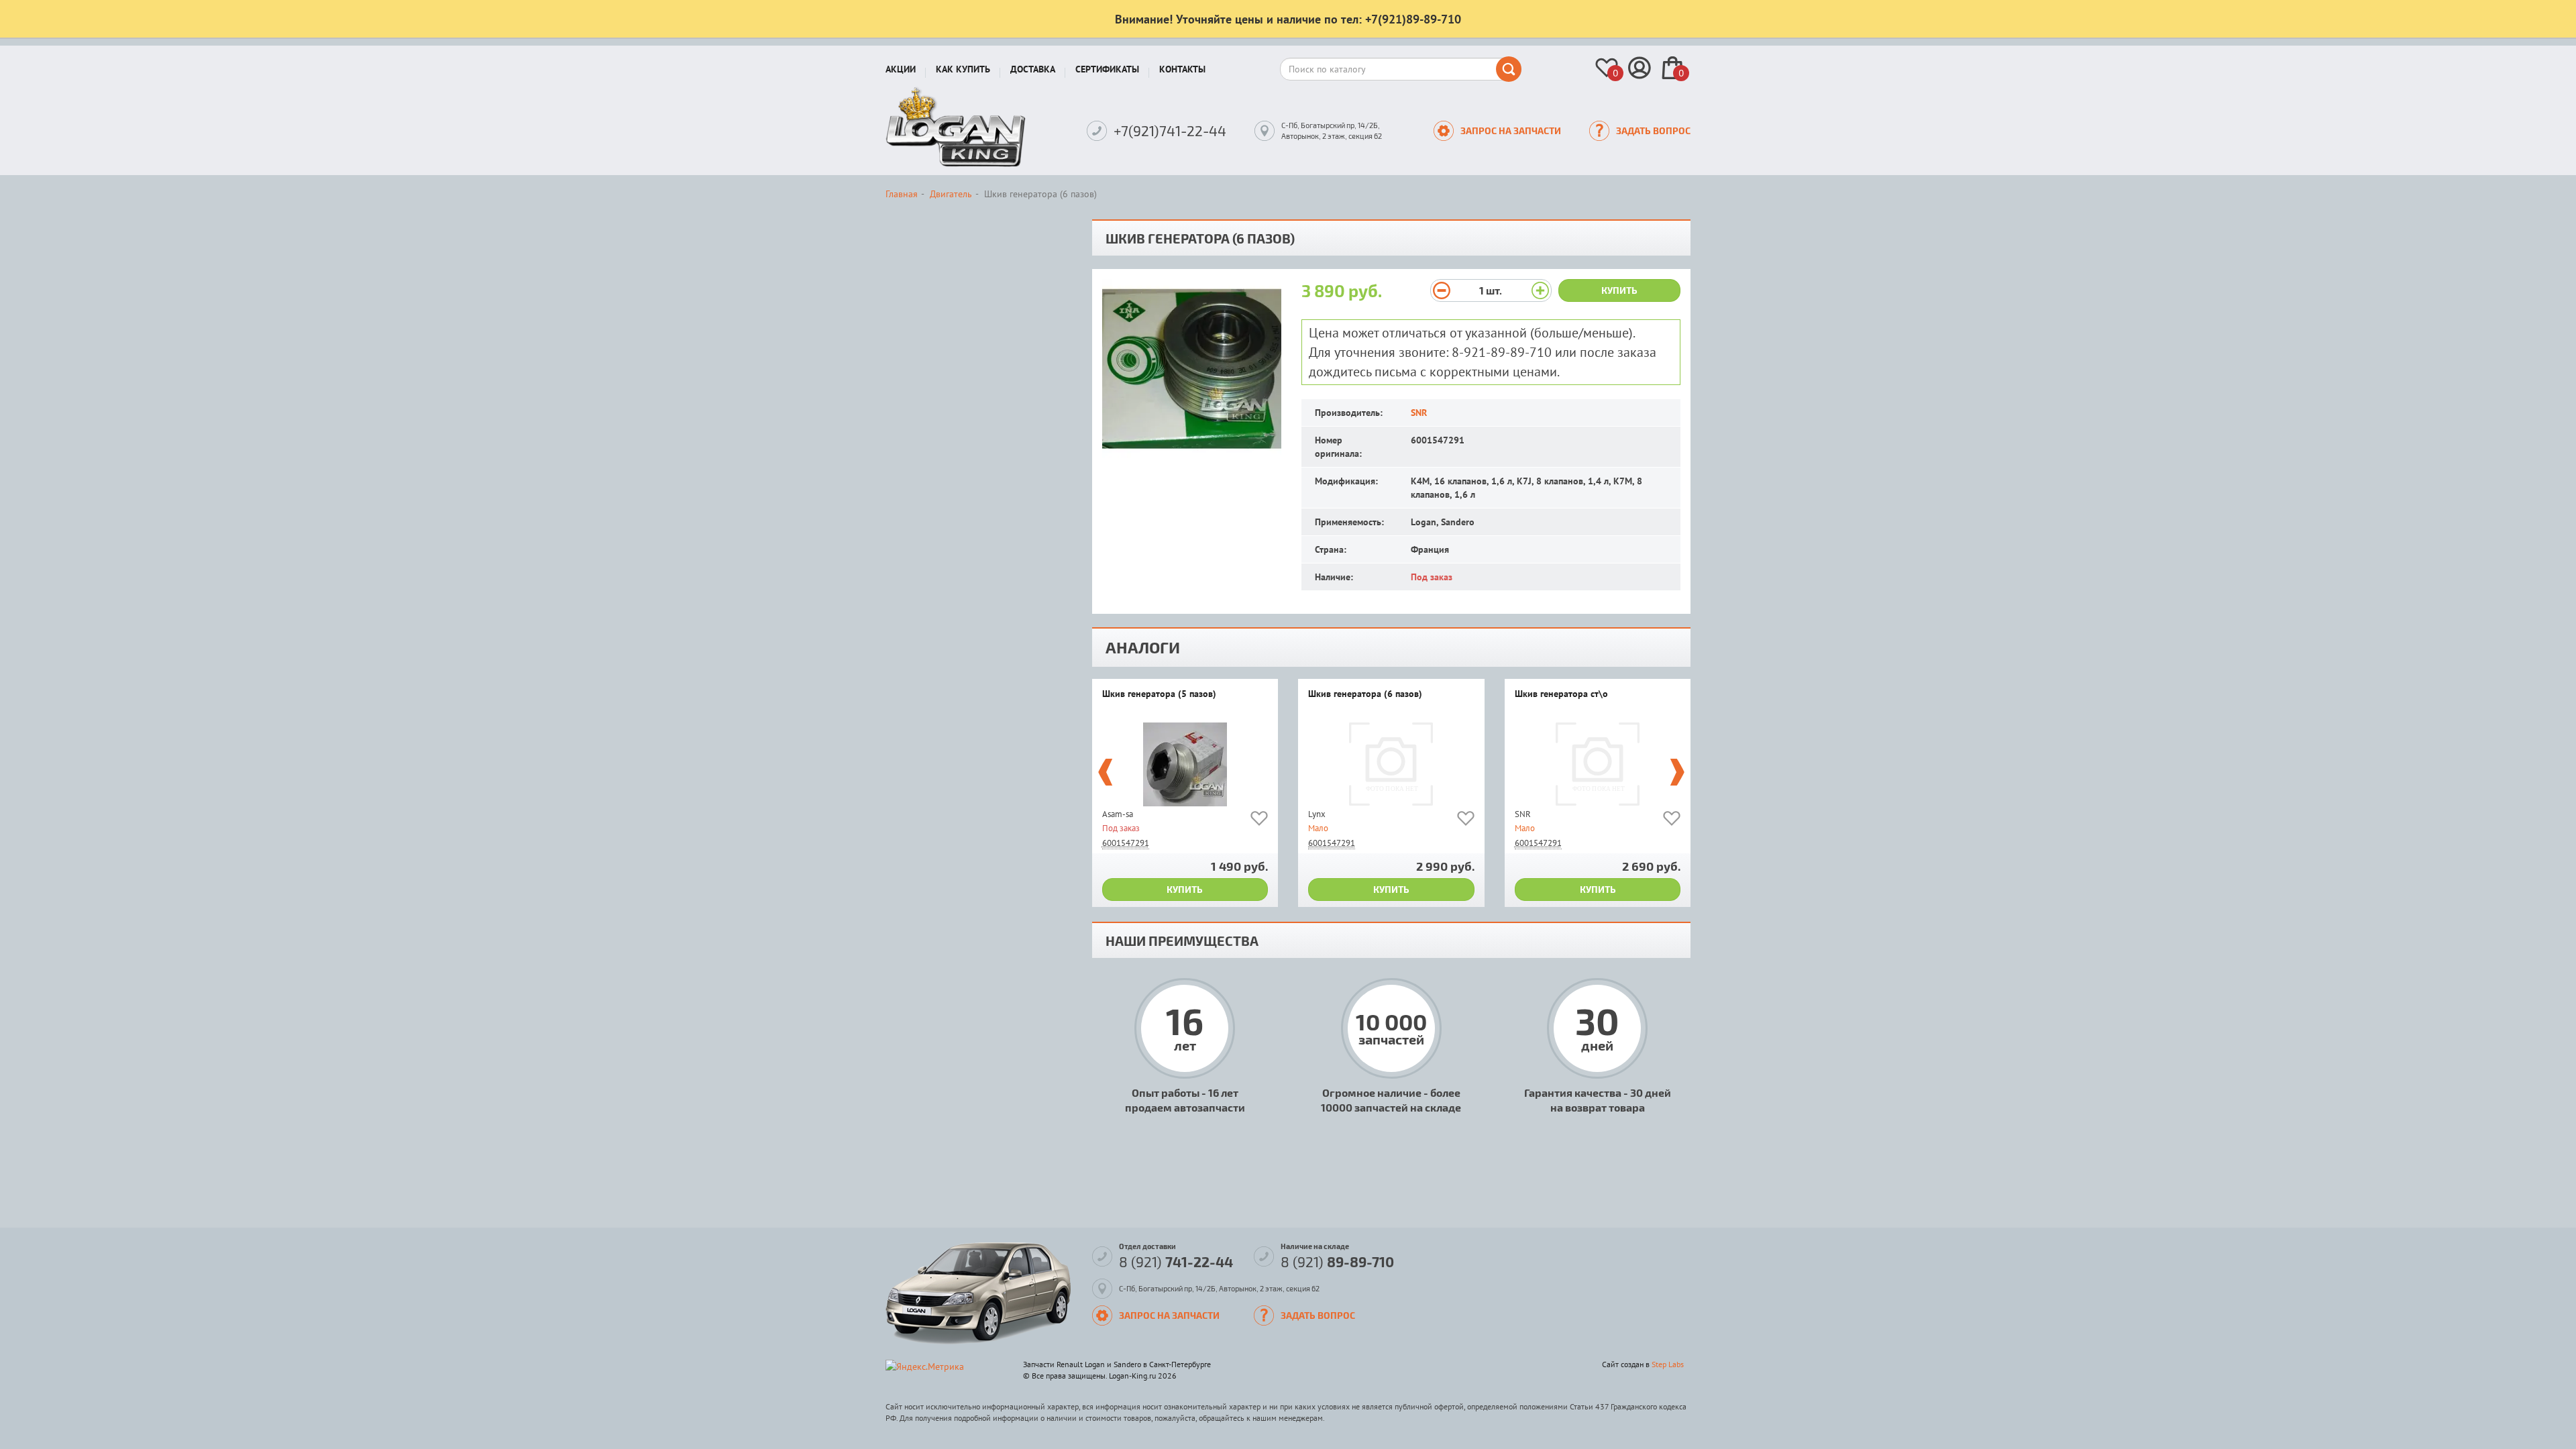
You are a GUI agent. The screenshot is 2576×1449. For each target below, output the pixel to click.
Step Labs (1668, 1364)
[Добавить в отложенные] (1259, 821)
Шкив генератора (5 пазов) (1159, 694)
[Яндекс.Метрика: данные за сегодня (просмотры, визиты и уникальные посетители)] (925, 1366)
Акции (901, 69)
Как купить (963, 69)
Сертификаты (1107, 69)
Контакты (1182, 69)
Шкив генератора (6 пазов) (1365, 694)
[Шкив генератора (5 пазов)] (1185, 764)
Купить (1619, 290)
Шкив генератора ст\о (1561, 694)
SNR (1419, 413)
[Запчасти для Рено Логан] (956, 127)
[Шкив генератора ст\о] (1598, 764)
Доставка (1033, 69)
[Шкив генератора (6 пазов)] (1391, 764)
